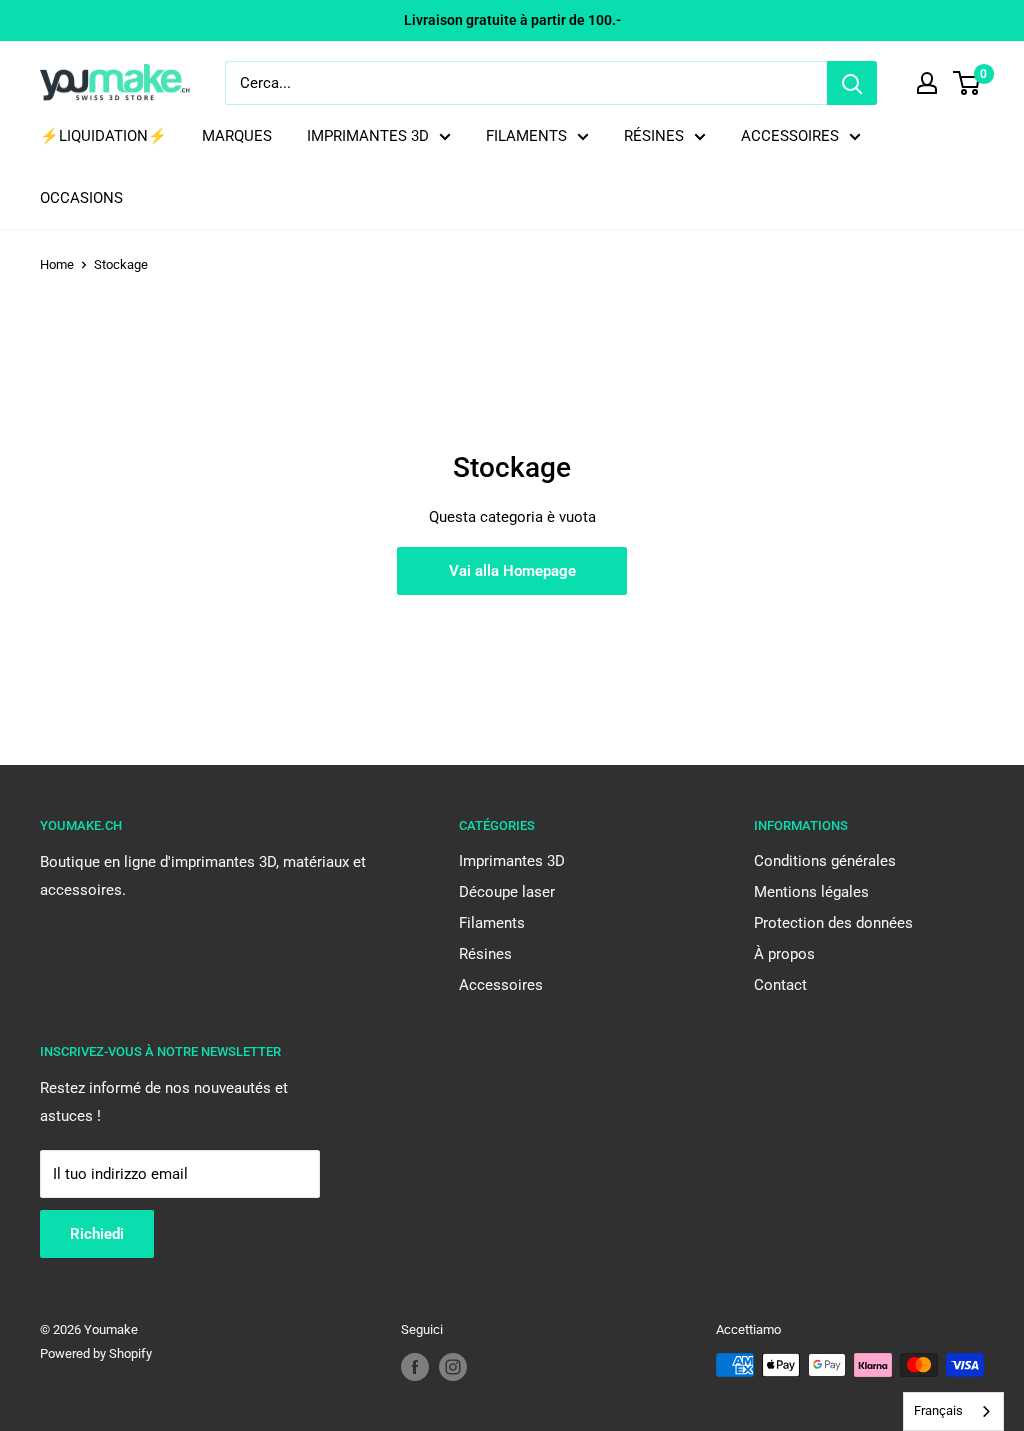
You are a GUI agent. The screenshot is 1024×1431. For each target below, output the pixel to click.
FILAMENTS (526, 136)
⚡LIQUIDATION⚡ (103, 136)
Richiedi (97, 1234)
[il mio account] (927, 83)
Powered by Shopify (96, 1353)
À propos (784, 954)
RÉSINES (654, 136)
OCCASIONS (81, 198)
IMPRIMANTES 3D (368, 136)
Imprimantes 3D (512, 861)
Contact (780, 985)
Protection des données (833, 923)
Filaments (492, 923)
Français (938, 1410)
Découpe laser (507, 892)
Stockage (121, 264)
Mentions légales (811, 892)
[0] (967, 83)
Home (57, 264)
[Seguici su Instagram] (453, 1367)
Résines (485, 954)
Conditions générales (825, 861)
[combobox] (953, 1411)
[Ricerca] (852, 83)
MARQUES (237, 136)
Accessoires (501, 985)
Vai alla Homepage (512, 571)
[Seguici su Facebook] (415, 1367)
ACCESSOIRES (790, 136)
